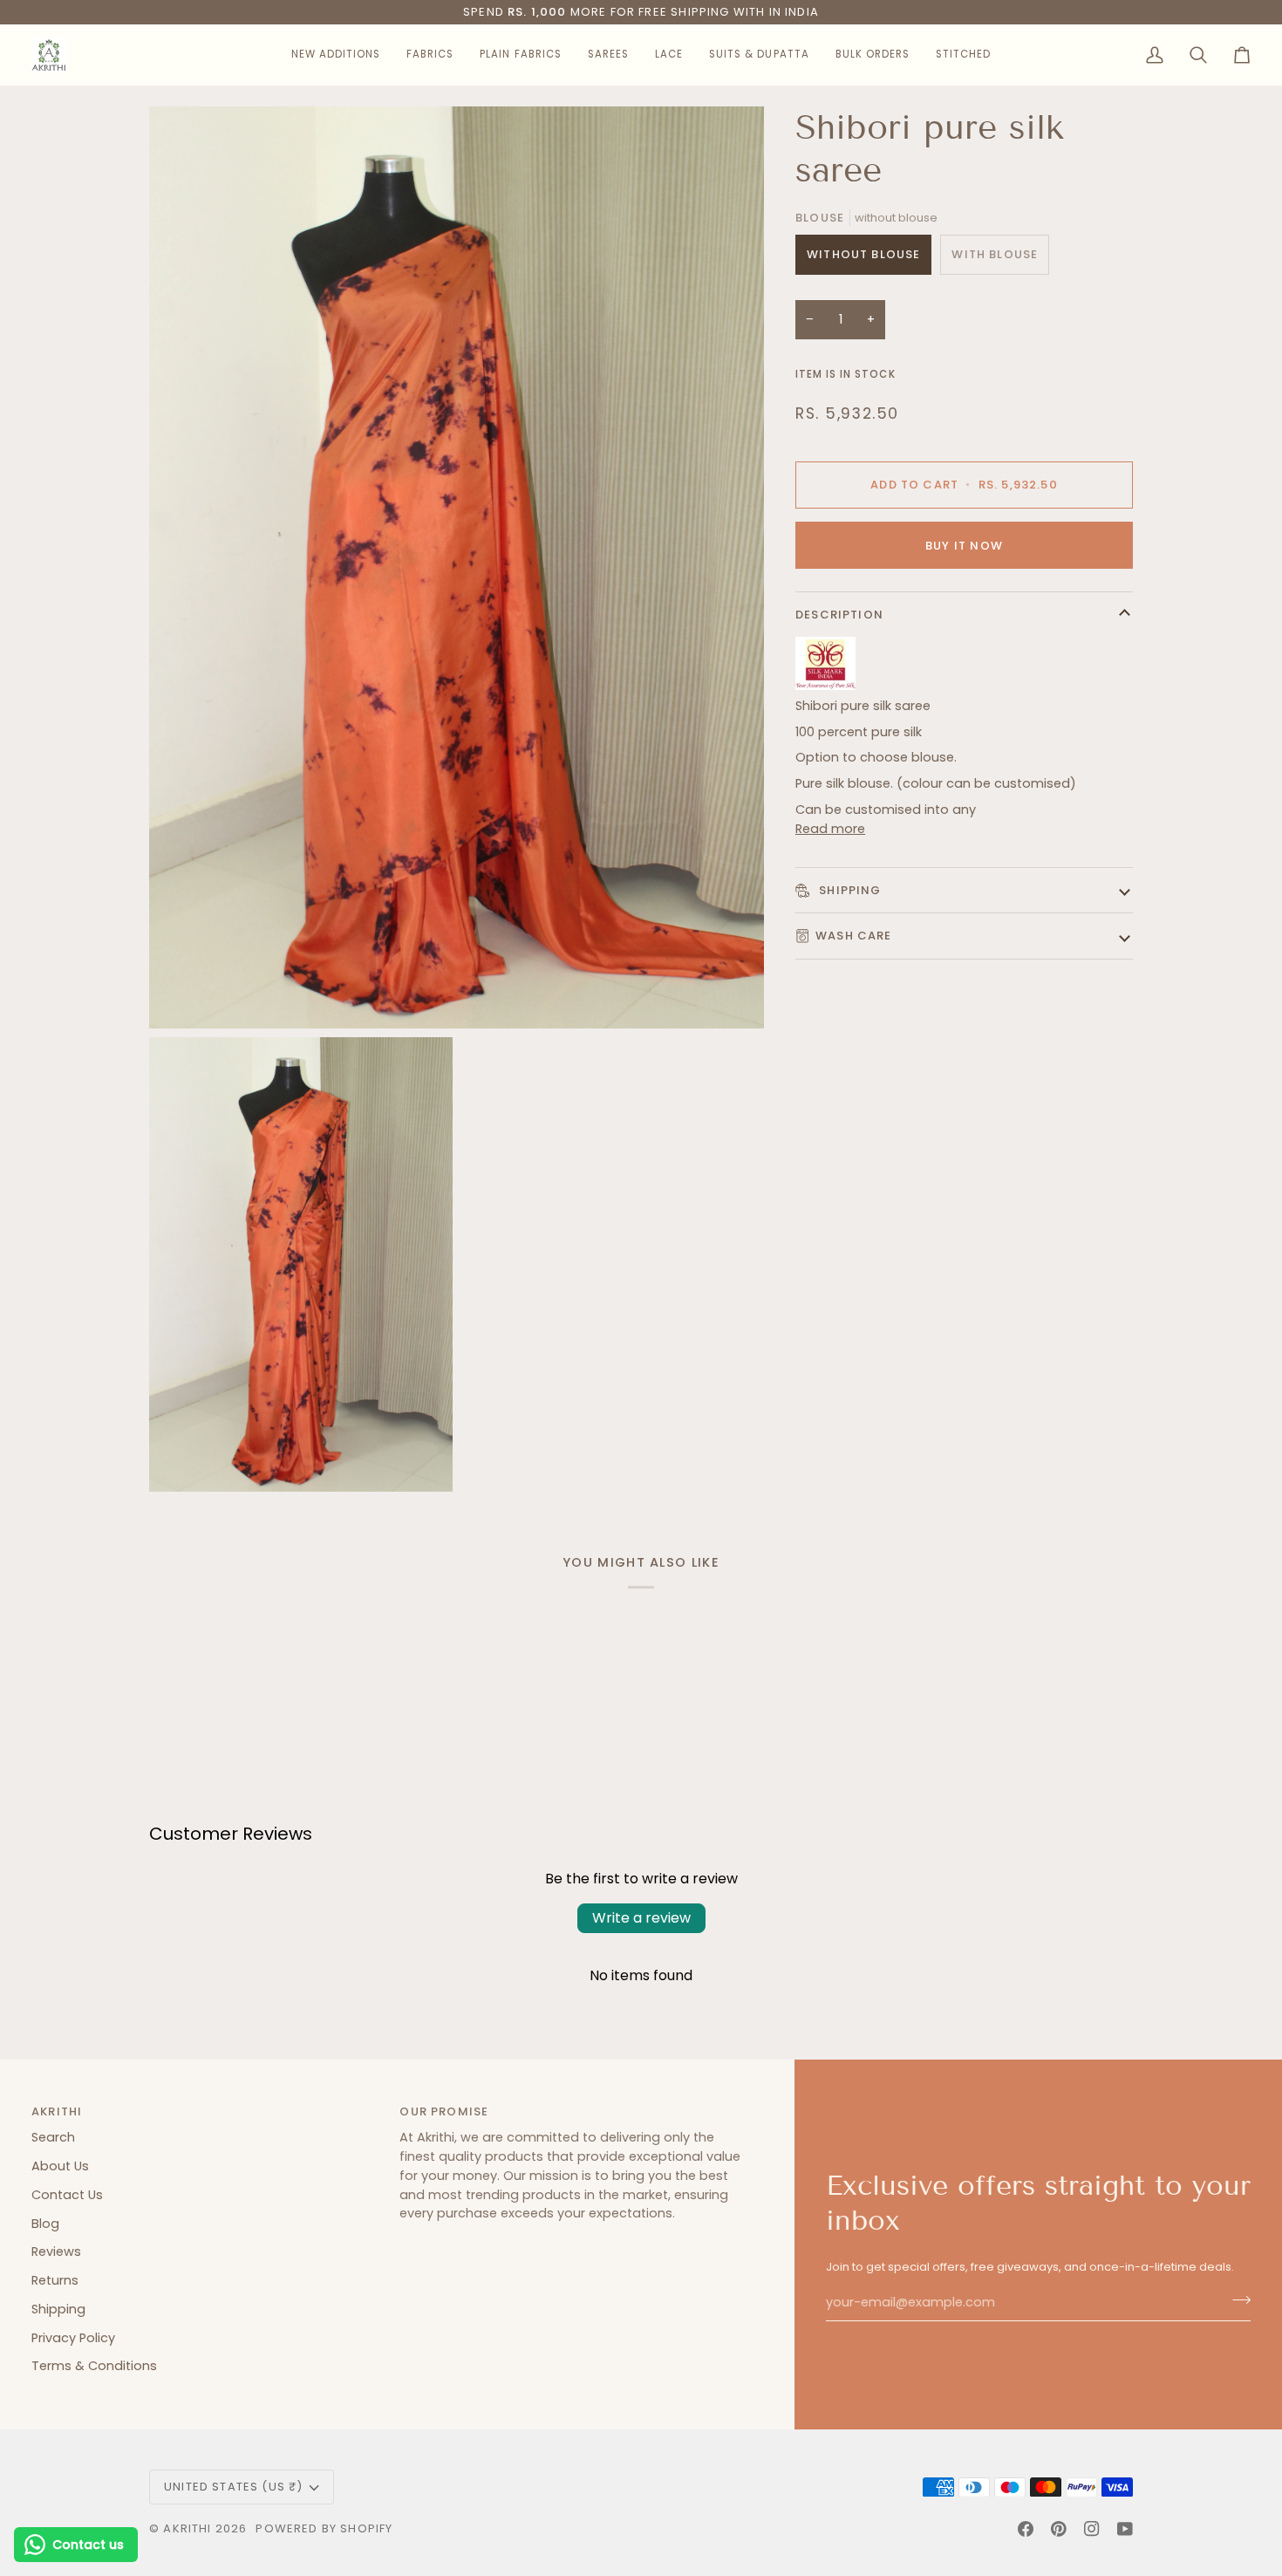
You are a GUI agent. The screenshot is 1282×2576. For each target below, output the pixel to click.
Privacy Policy (73, 2338)
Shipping (849, 889)
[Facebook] (1026, 2529)
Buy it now (964, 545)
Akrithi (187, 2528)
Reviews (56, 2251)
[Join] (1236, 2300)
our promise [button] (444, 2111)
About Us (60, 2166)
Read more (830, 829)
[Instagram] (1092, 2529)
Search (53, 2137)
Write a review (641, 1918)
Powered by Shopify (324, 2528)
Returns (55, 2280)
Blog (45, 2224)
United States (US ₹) (233, 2487)
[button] (336, 55)
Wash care (854, 936)
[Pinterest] (1059, 2529)
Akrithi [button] (57, 2111)
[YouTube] (1125, 2529)
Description (839, 615)
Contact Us (67, 2195)
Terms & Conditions (94, 2366)
